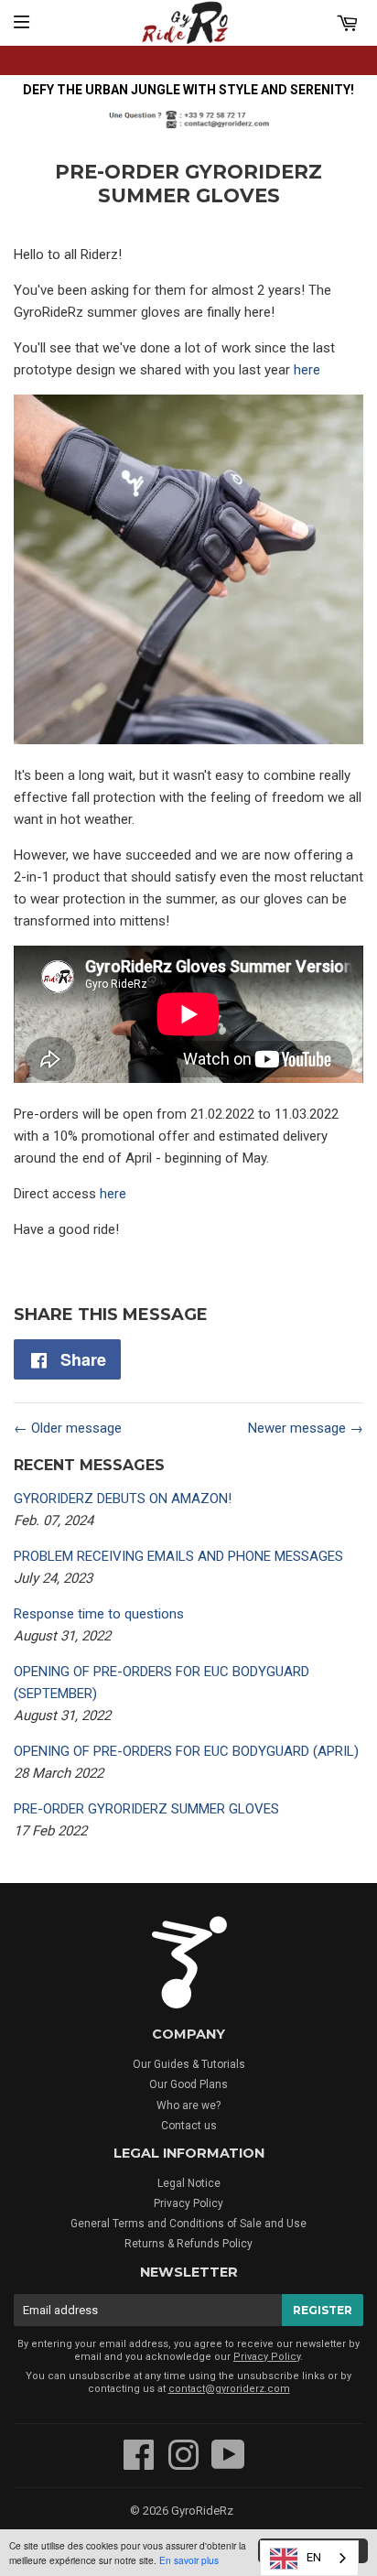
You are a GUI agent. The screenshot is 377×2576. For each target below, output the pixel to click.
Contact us (189, 2126)
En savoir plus (189, 2560)
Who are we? (188, 2105)
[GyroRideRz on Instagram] (183, 2464)
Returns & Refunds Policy (188, 2244)
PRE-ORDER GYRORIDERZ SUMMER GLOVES (146, 1809)
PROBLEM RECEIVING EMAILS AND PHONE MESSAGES (178, 1556)
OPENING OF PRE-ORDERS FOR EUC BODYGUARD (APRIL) (186, 1751)
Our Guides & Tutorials (189, 2064)
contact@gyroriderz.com (229, 2389)
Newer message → (306, 1428)
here (307, 370)
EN (314, 2557)
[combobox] (309, 2558)
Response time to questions (99, 1614)
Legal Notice (189, 2183)
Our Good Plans (188, 2084)
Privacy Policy (188, 2203)
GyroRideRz (202, 2511)
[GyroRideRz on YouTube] (228, 2464)
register (323, 2310)
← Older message (68, 1428)
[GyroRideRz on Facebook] (139, 2464)
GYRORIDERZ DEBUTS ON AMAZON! (123, 1499)
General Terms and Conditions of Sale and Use (188, 2224)
